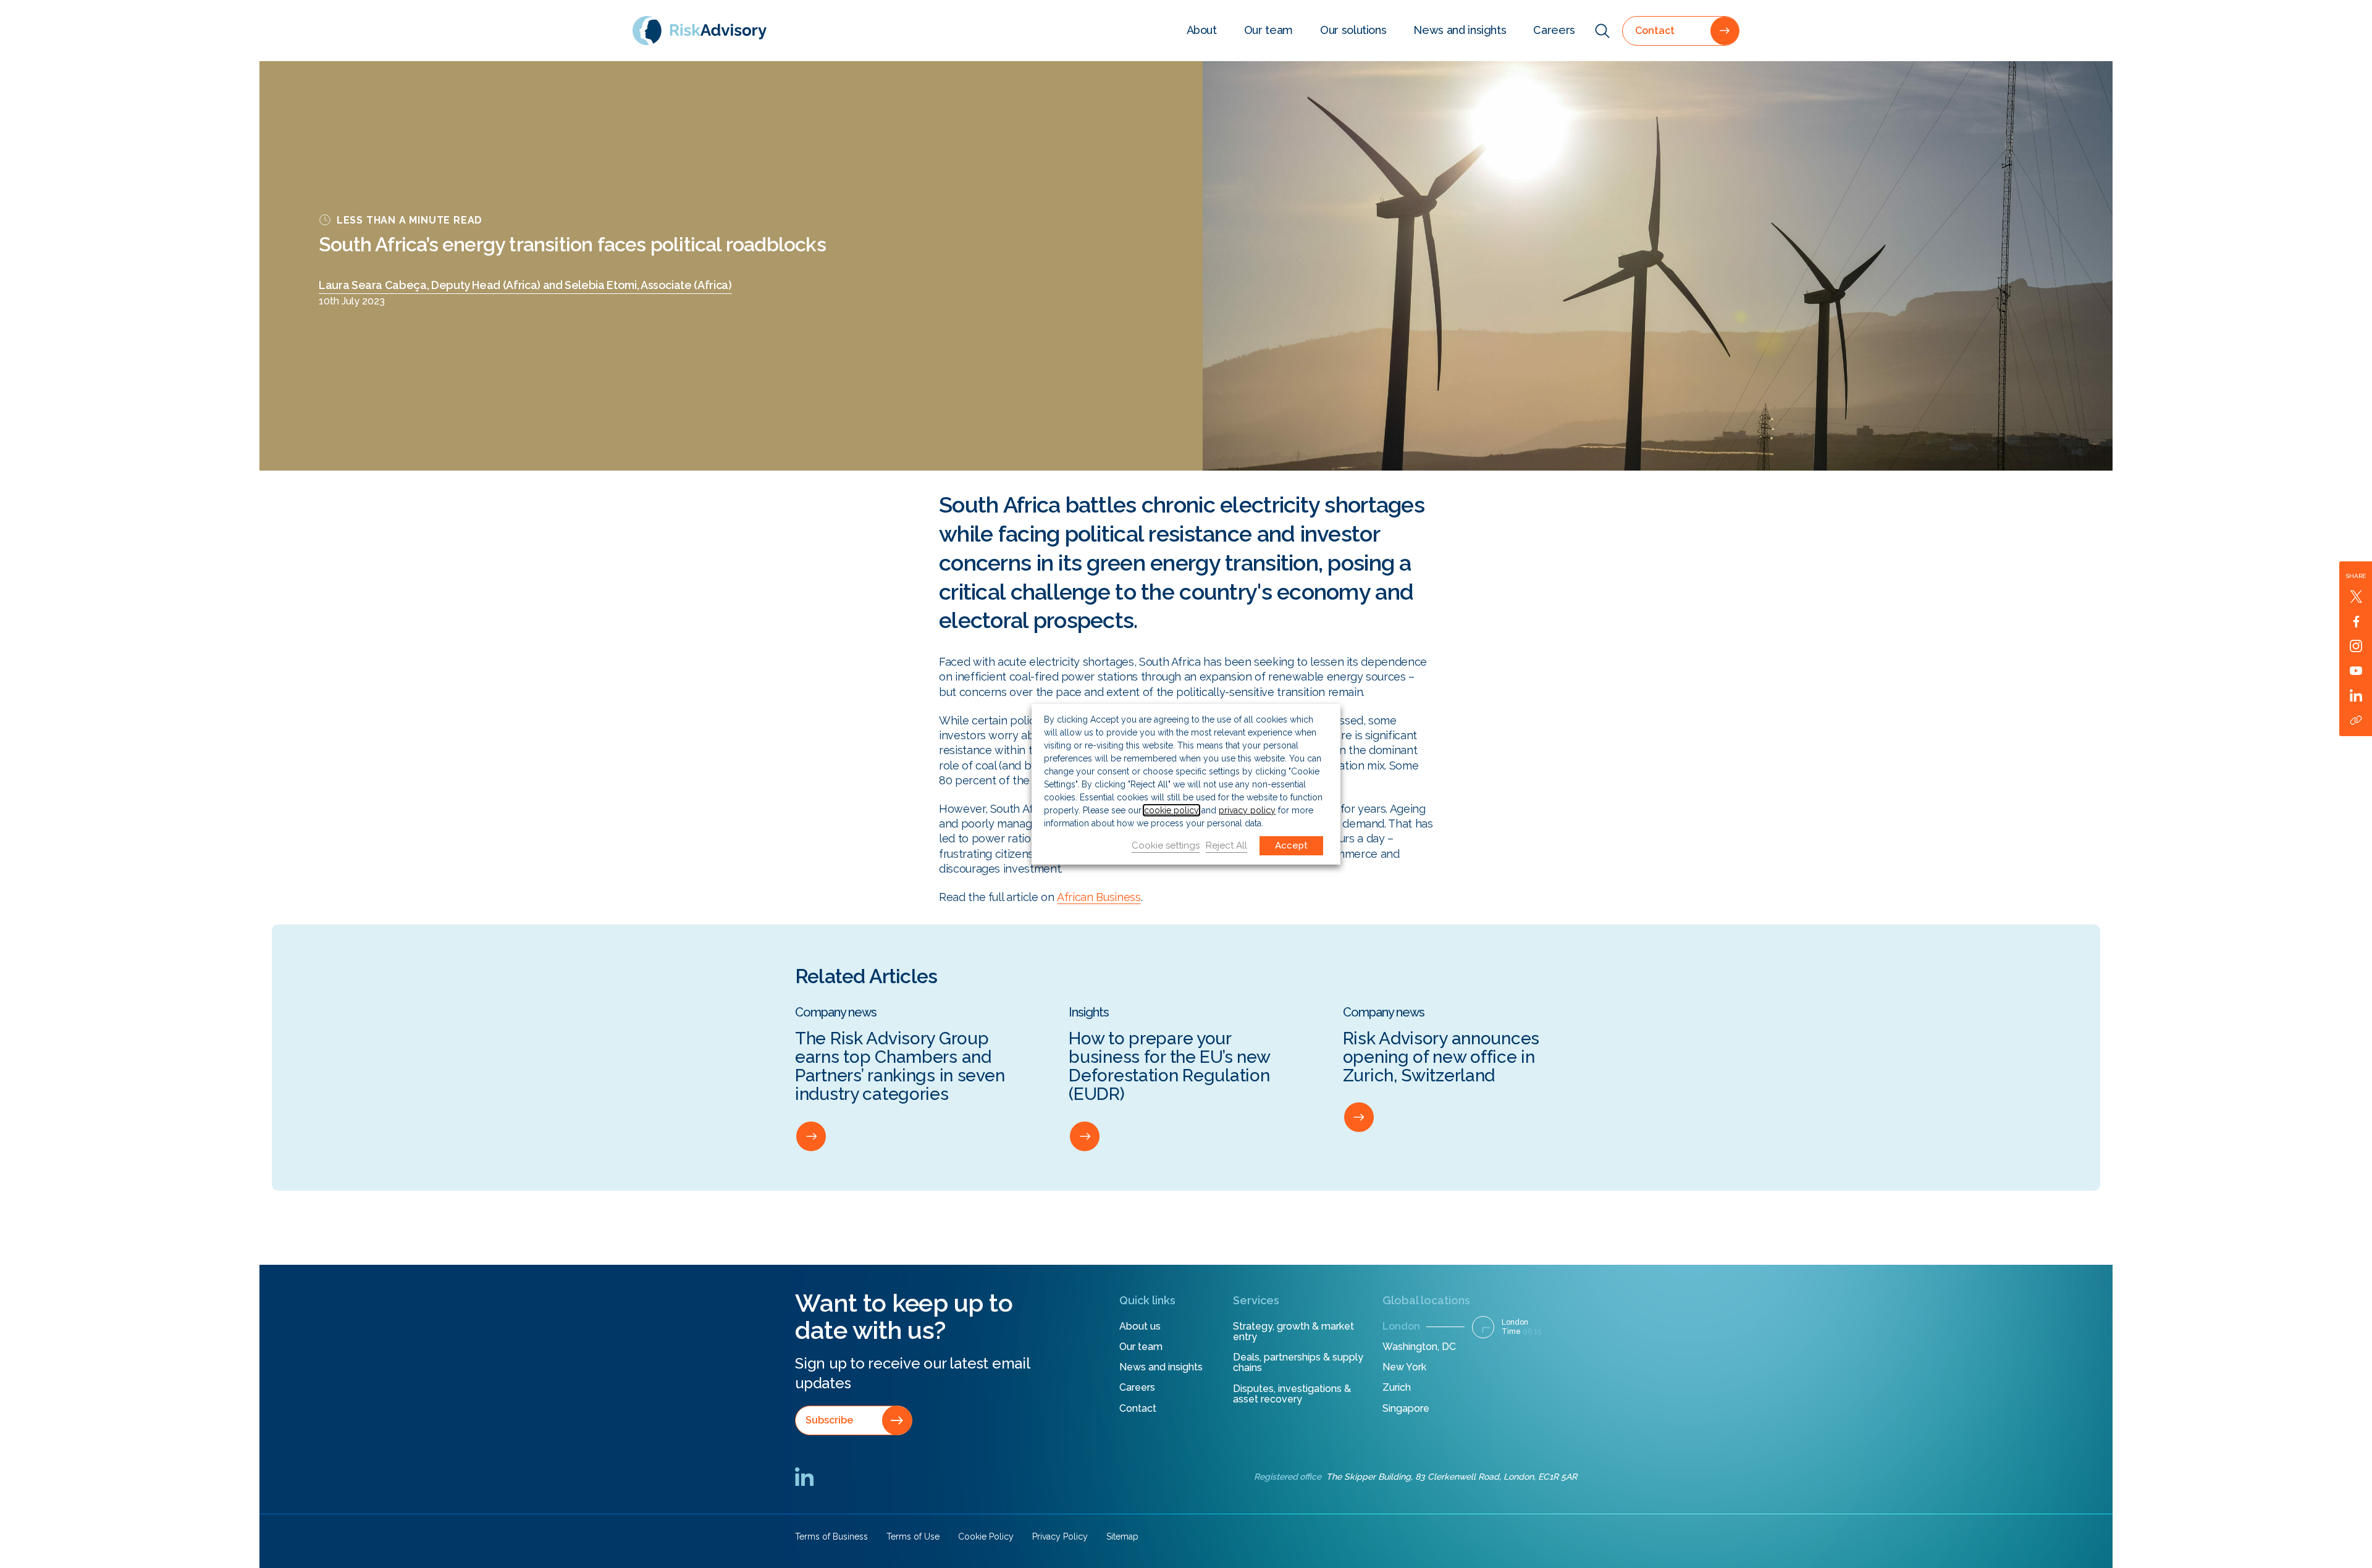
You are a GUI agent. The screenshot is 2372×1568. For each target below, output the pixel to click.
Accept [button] (1291, 845)
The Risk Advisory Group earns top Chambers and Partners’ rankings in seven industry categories (900, 1067)
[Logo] (700, 30)
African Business (1099, 897)
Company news (836, 1013)
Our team (1268, 30)
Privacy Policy (1060, 1537)
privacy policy (1247, 810)
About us (1140, 1326)
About (1202, 30)
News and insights (1460, 30)
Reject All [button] (1226, 845)
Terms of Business (831, 1537)
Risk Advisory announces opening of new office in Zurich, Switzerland (1441, 1057)
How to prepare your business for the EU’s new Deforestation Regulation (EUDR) (1169, 1067)
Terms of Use (913, 1537)
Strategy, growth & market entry (1293, 1332)
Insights (1089, 1013)
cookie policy (1171, 810)
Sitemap (1122, 1537)
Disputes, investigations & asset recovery (1292, 1394)
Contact (1138, 1408)
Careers (1554, 30)
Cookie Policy (986, 1537)
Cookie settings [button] (1166, 845)
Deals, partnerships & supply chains (1298, 1363)
